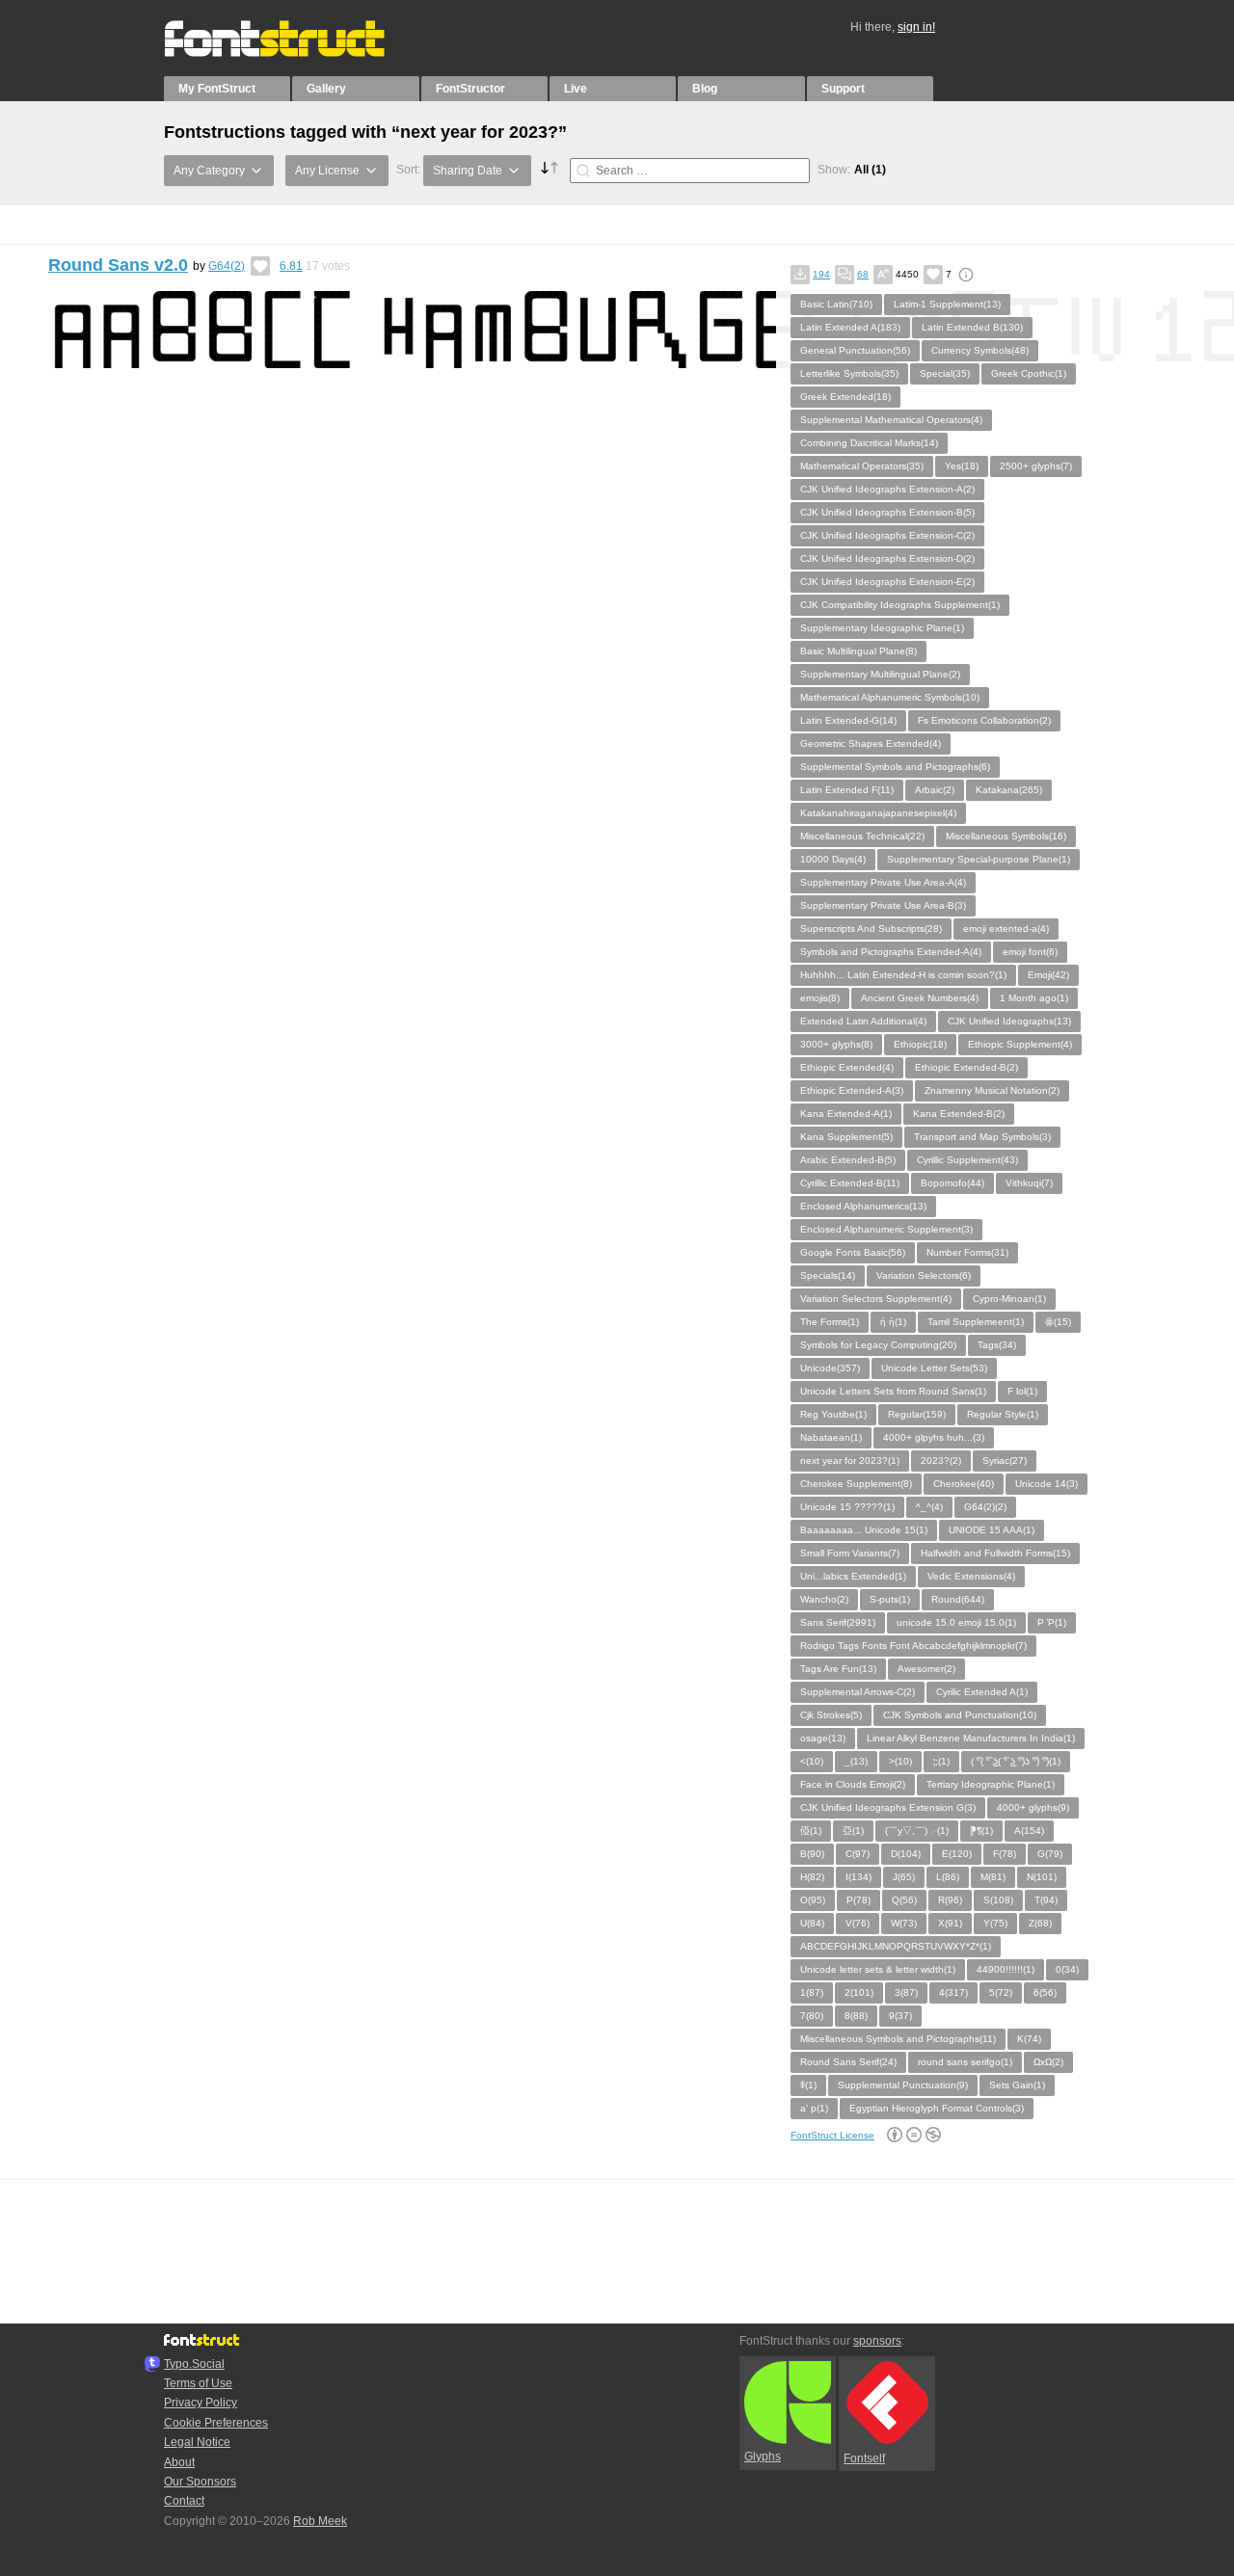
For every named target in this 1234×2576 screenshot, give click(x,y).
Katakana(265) (1009, 790)
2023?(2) (941, 1461)
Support (843, 89)
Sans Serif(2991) (838, 1622)
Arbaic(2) (935, 790)
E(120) (957, 1854)
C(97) (858, 1854)
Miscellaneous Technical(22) (862, 836)
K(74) (1029, 2039)
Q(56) (904, 1900)
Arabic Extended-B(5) (848, 1160)
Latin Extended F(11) (847, 790)
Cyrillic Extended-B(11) (850, 1183)
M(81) (993, 1877)
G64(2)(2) (985, 1507)
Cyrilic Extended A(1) (982, 1692)
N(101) (1042, 1877)
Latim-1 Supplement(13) (947, 304)
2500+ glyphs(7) (1036, 466)
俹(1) (811, 1831)
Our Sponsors (200, 2482)
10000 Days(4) (833, 859)
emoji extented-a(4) (1006, 929)
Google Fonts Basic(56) (853, 1252)
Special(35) (945, 373)
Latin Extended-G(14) (848, 720)
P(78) (858, 1900)
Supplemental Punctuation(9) (903, 2085)
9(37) (900, 2016)
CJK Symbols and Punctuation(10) (960, 1715)
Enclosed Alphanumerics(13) (863, 1206)
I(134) (858, 1877)
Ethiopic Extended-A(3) (852, 1090)
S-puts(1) (890, 1599)
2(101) (859, 1992)
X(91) (950, 1923)
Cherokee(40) (964, 1484)
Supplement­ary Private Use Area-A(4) (883, 882)
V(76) (858, 1923)
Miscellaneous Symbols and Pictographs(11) (898, 2039)
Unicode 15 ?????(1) (847, 1507)
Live (576, 89)
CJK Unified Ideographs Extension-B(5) (887, 512)
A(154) (1029, 1831)
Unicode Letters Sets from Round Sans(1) (893, 1391)
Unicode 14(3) (1046, 1484)
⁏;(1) (941, 1761)
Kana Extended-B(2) (959, 1114)
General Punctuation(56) (855, 350)
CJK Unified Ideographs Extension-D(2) (887, 558)
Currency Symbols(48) (980, 350)
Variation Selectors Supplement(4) (876, 1299)
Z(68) (1040, 1923)
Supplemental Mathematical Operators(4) (891, 420)
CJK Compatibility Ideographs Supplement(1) (900, 605)
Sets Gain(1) (1017, 2085)
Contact (184, 2501)
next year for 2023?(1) (850, 1461)
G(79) (1050, 1854)
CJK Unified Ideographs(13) (1009, 1021)
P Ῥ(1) (1052, 1622)
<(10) (812, 1761)
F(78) (1005, 1854)
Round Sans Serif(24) (848, 2062)
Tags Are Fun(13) (838, 1669)
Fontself (864, 2458)
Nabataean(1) (831, 1437)
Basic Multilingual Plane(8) (858, 651)
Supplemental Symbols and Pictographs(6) (895, 767)
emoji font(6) (1030, 952)
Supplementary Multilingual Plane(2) (880, 674)
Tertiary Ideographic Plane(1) (991, 1784)
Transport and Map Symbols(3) (982, 1137)
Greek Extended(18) (845, 397)
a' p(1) (814, 2108)
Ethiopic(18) (920, 1044)
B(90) (812, 1854)
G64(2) (227, 266)
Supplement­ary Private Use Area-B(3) (883, 905)
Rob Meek (320, 2521)
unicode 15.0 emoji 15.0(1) (956, 1622)
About (179, 2462)
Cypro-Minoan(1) (1009, 1299)
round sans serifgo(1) (965, 2062)
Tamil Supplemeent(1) (976, 1322)
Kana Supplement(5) (846, 1137)
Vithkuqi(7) (1029, 1183)
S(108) (998, 1900)
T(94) (1046, 1900)
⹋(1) (808, 2085)
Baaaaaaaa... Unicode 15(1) (864, 1530)
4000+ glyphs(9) (1033, 1807)
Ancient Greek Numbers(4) (920, 998)
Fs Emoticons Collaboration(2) (984, 720)
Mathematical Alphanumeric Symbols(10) (890, 697)
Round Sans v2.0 (118, 265)
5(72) (1001, 1992)
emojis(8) (820, 998)
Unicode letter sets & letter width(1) (878, 1969)
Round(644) (958, 1599)
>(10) (900, 1761)
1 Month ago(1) (1034, 998)
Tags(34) (997, 1345)
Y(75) (995, 1923)
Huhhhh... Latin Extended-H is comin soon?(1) (903, 975)
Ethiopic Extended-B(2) (966, 1067)
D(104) (906, 1854)
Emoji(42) (1048, 975)
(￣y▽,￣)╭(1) (917, 1831)
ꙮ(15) (1058, 1322)
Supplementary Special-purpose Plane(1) (979, 859)
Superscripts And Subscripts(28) (871, 929)
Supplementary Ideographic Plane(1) (882, 628)
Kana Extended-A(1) (846, 1114)
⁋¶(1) (981, 1831)
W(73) (904, 1923)
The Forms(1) (830, 1322)
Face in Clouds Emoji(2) (853, 1784)
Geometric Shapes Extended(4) (871, 744)
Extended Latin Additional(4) (863, 1021)
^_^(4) (929, 1507)
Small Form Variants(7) (850, 1553)
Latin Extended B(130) (972, 327)
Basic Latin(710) (836, 304)
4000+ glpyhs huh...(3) (934, 1437)
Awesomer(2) (926, 1669)
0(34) (1067, 1969)
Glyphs (763, 2456)
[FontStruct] (295, 53)
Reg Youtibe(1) (833, 1414)
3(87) (906, 1992)
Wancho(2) (824, 1599)
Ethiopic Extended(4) (847, 1067)
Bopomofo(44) (952, 1183)
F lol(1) (1022, 1391)
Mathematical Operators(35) (862, 466)
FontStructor (470, 89)
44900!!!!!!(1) (1006, 1969)
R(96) (950, 1900)
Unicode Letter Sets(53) (934, 1368)
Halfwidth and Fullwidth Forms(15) (995, 1553)
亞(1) (853, 1831)
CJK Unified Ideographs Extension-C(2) (887, 535)
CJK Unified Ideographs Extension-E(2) (887, 582)
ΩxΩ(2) (1048, 2062)
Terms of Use (198, 2383)
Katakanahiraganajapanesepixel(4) (878, 813)
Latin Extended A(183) (850, 327)
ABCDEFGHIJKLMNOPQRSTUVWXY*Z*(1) (896, 1946)
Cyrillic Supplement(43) (967, 1160)
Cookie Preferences (216, 2423)
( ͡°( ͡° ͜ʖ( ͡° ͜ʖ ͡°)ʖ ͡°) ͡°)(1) (1016, 1761)
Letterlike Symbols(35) (849, 373)
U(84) (812, 1923)
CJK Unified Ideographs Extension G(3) (888, 1807)
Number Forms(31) (967, 1252)
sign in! (916, 27)
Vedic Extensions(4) (971, 1576)
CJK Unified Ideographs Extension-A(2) (887, 489)
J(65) (904, 1877)
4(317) (953, 1992)
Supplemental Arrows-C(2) (858, 1692)
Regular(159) (917, 1414)
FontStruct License (832, 2135)
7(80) (812, 2016)
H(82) (812, 1877)
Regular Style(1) (1003, 1414)
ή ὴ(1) (893, 1322)
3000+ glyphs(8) (836, 1044)
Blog (705, 89)
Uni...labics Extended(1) (853, 1576)
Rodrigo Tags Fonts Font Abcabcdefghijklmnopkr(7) (913, 1646)
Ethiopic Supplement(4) (1020, 1044)
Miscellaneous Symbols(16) (1006, 836)
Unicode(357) (830, 1368)
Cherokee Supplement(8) (856, 1484)
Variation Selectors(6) (924, 1275)
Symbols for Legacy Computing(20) (878, 1345)
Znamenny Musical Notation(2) (992, 1090)
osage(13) (823, 1738)
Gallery (326, 89)
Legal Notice (197, 2442)
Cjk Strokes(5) (831, 1715)
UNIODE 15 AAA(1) (992, 1530)
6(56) (1045, 1992)
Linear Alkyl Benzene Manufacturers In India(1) (971, 1738)
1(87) (812, 1992)
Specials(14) (828, 1275)
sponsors (877, 2341)
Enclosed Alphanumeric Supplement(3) (886, 1229)
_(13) (856, 1761)
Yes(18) (962, 466)
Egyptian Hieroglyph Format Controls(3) (937, 2108)
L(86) (948, 1877)
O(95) (813, 1900)
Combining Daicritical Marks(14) (869, 443)
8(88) (856, 2016)
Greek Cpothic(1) (1029, 373)
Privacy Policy (201, 2403)
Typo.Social (194, 2364)
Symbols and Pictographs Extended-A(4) (891, 952)
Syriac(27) (1005, 1461)
